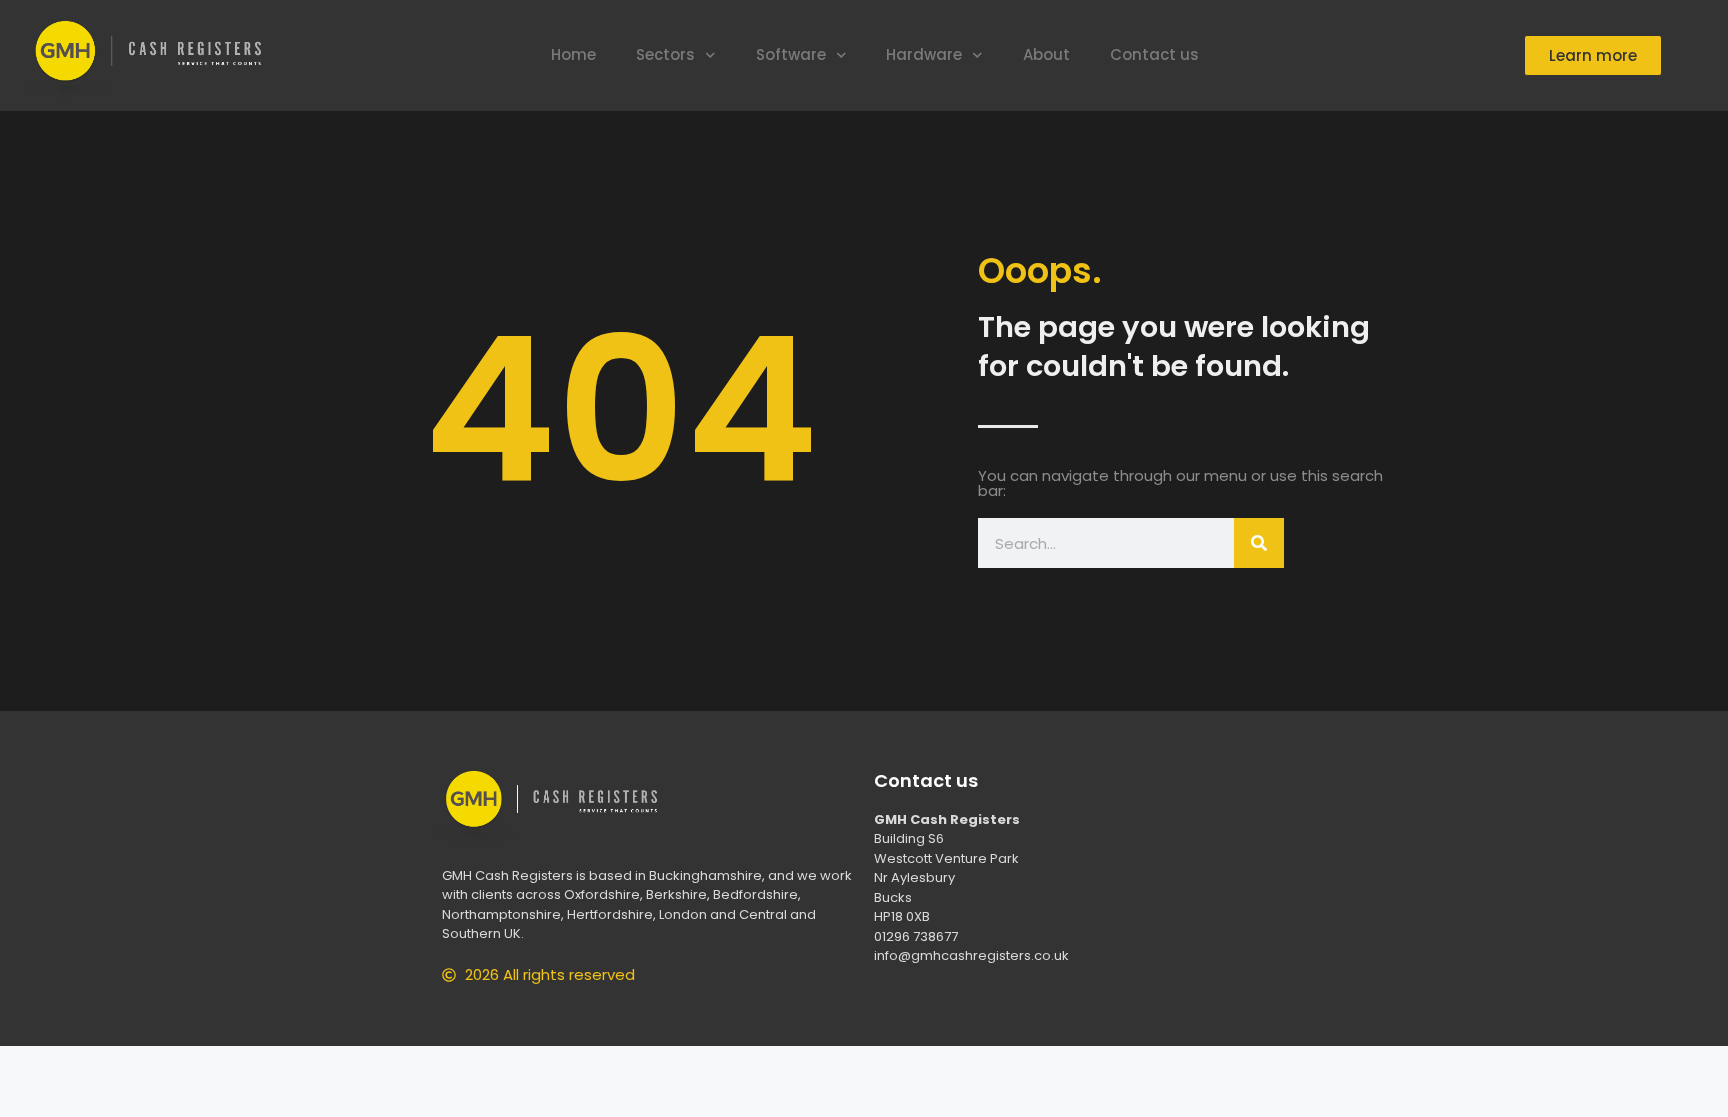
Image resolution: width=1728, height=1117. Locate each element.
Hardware (924, 54)
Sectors (665, 54)
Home (573, 54)
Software (791, 54)
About (1046, 54)
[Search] (1259, 543)
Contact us (1154, 54)
